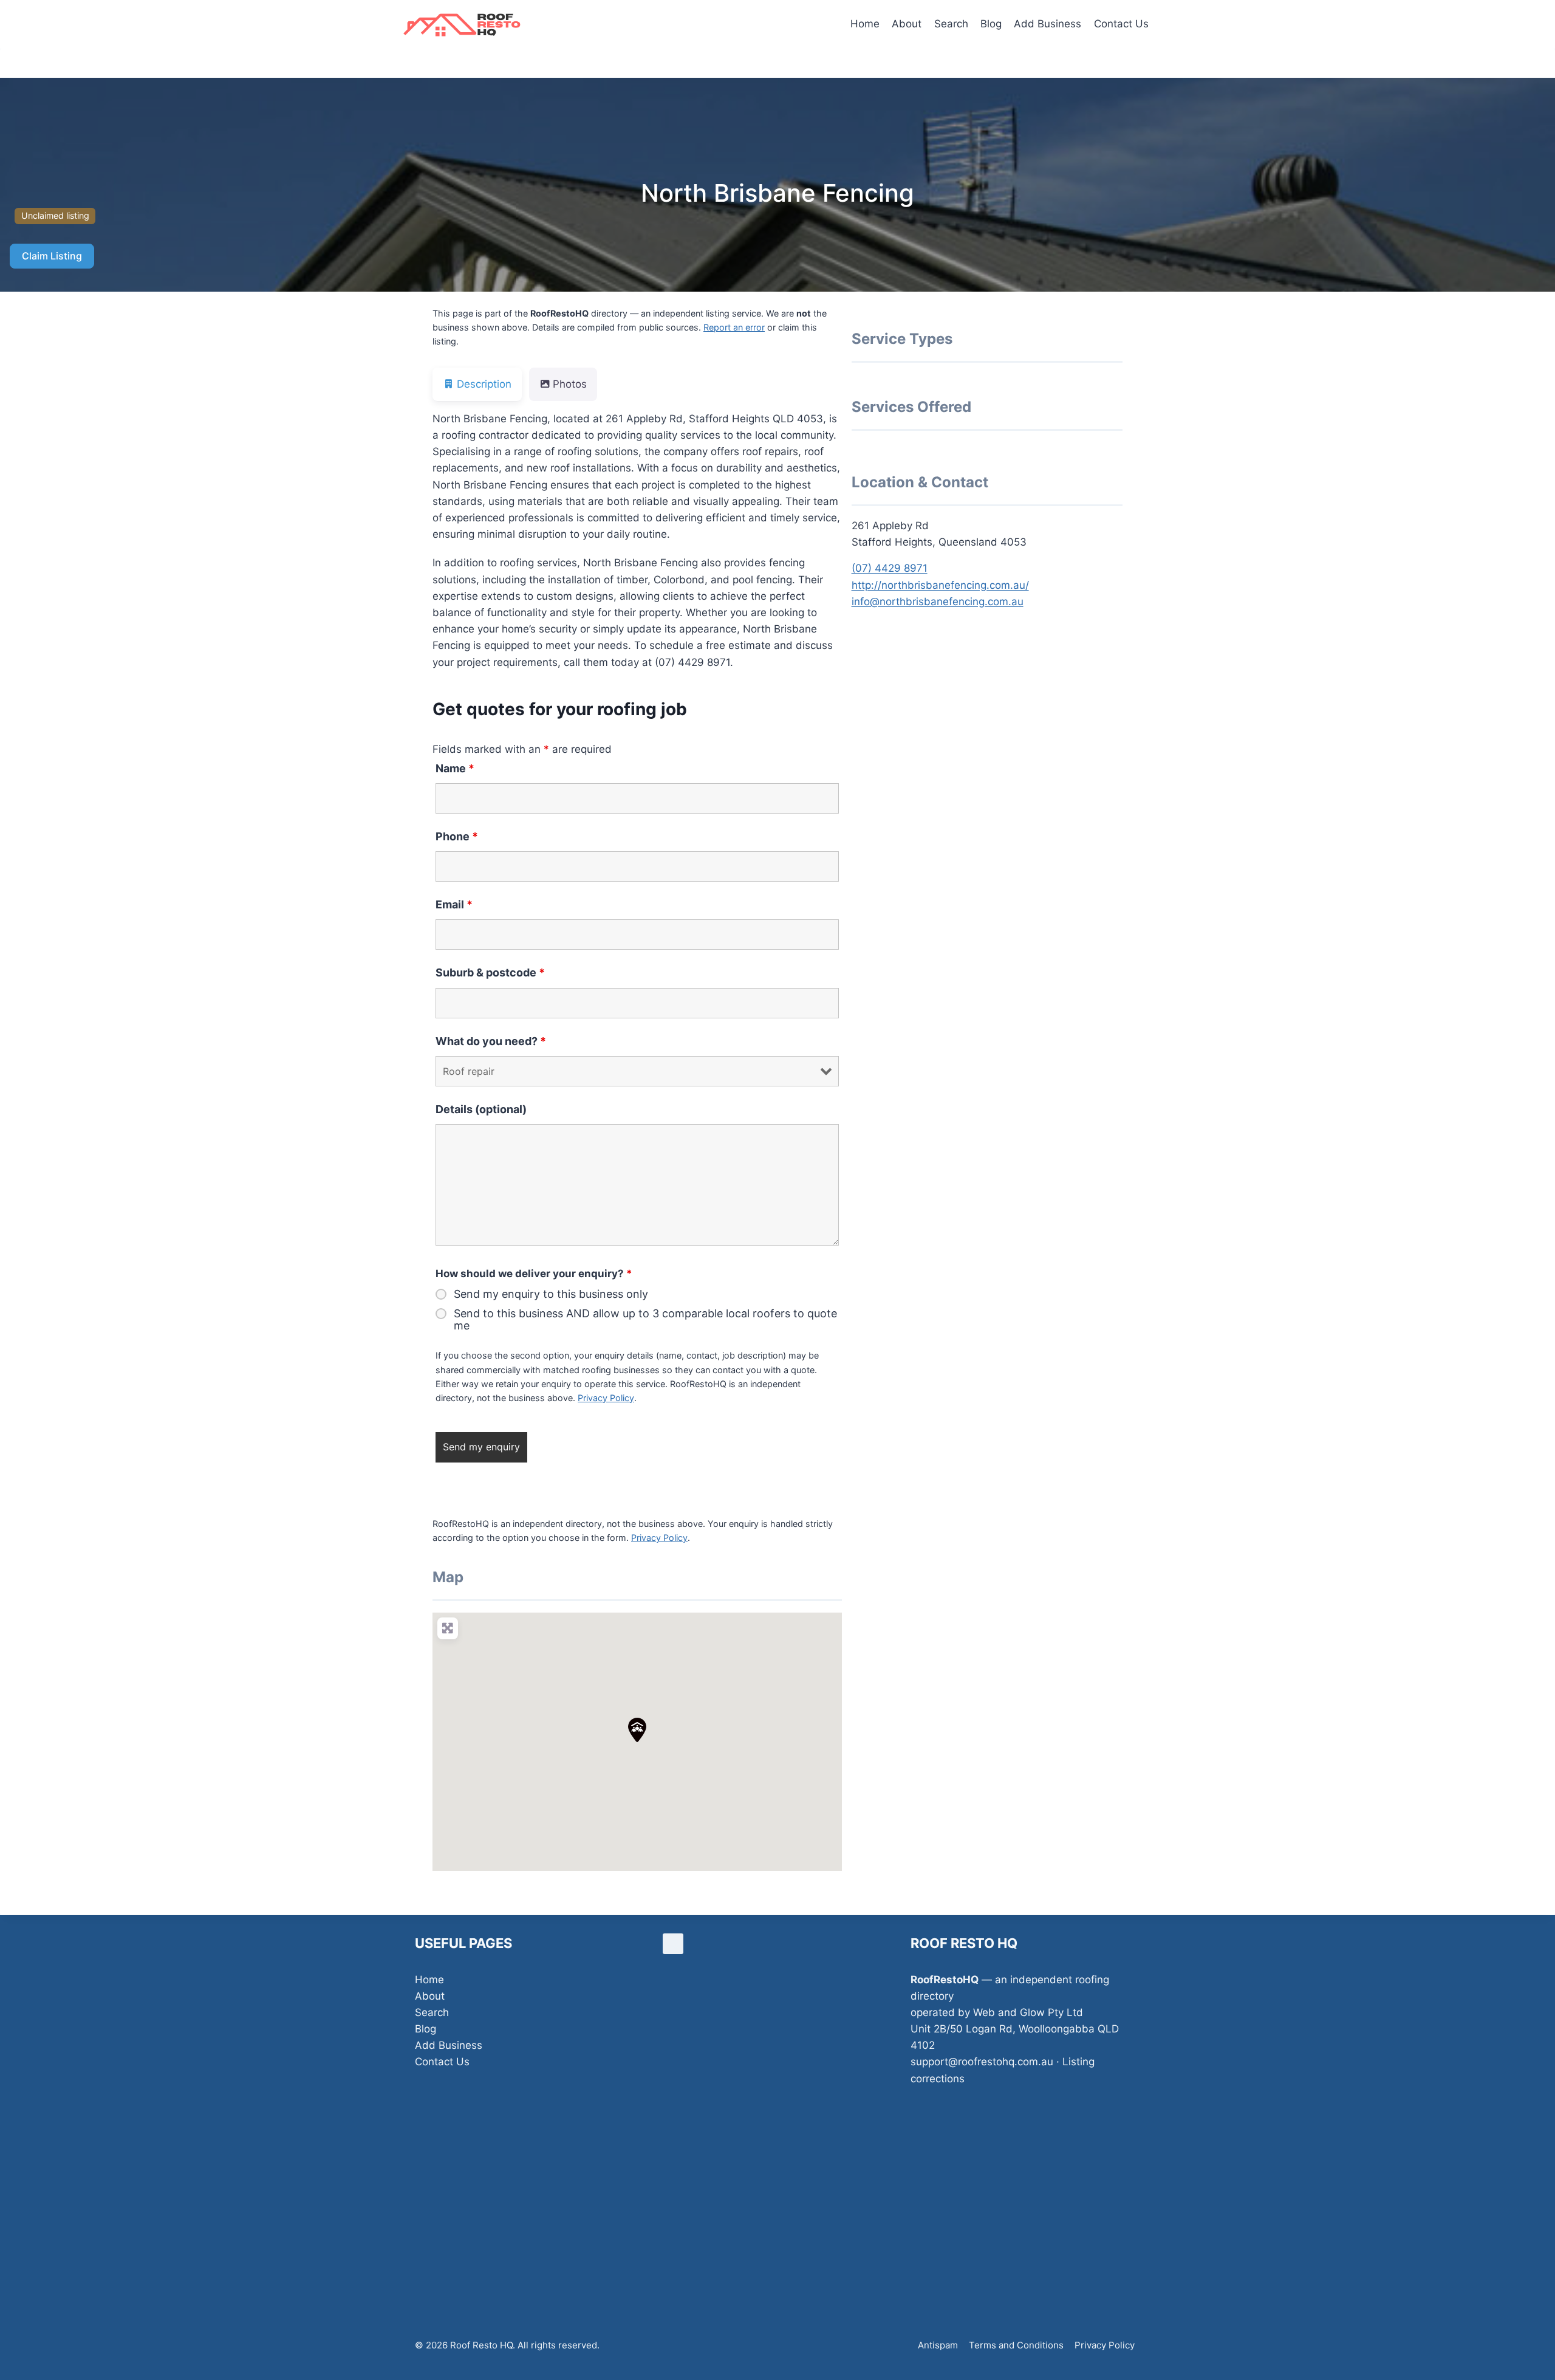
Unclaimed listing (55, 215)
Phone (457, 836)
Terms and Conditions (1016, 2345)
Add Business (1047, 24)
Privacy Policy (606, 1398)
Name (455, 768)
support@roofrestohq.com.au (982, 2062)
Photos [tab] (570, 384)
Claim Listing (52, 256)
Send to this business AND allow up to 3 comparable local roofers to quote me (645, 1320)
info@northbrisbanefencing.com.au (938, 602)
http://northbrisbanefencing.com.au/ (940, 585)
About (907, 24)
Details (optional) (481, 1109)
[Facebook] (673, 1944)
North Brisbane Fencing (777, 193)
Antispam (938, 2345)
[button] (637, 1730)
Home (865, 24)
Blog (991, 24)
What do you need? (491, 1041)
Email (454, 904)
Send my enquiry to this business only (551, 1294)
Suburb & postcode (490, 972)
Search (951, 24)
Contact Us (1121, 24)
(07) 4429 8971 (890, 568)
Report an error (734, 327)
